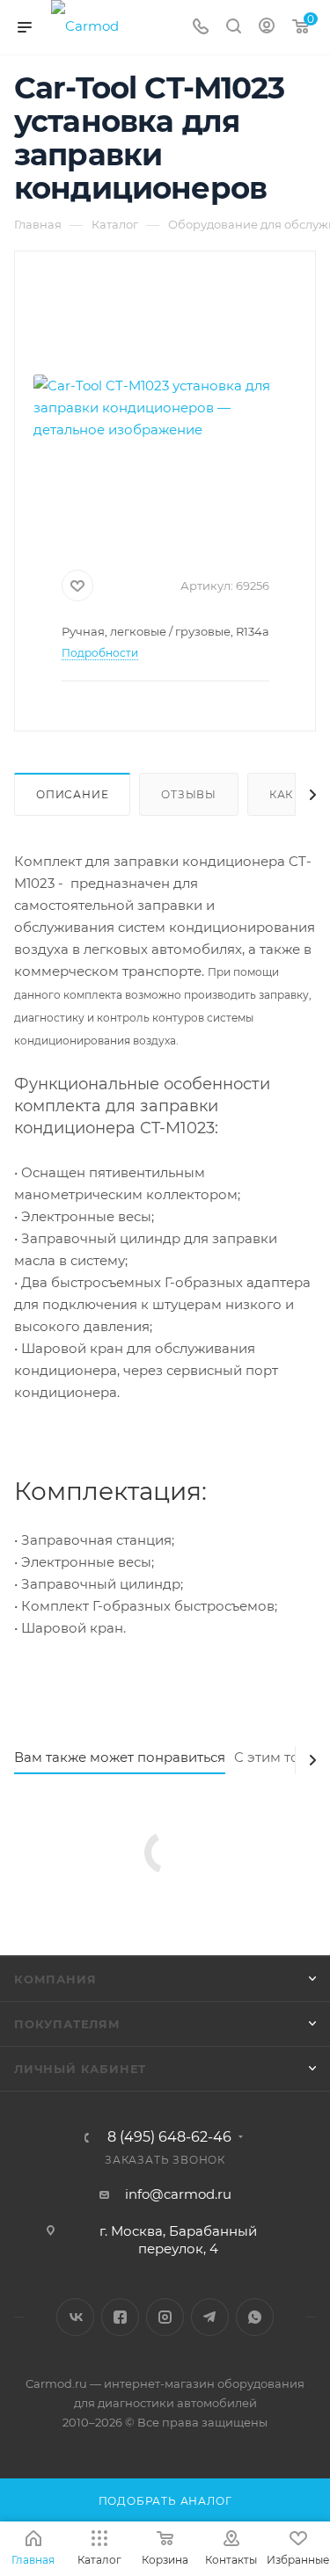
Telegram (210, 2317)
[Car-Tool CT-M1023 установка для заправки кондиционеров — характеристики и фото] (165, 407)
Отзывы (189, 794)
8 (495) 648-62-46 (169, 2137)
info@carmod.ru (178, 2194)
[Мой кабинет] (267, 28)
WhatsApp (255, 2317)
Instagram (165, 2317)
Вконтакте (75, 2317)
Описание (72, 794)
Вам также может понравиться (120, 1757)
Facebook (120, 2317)
